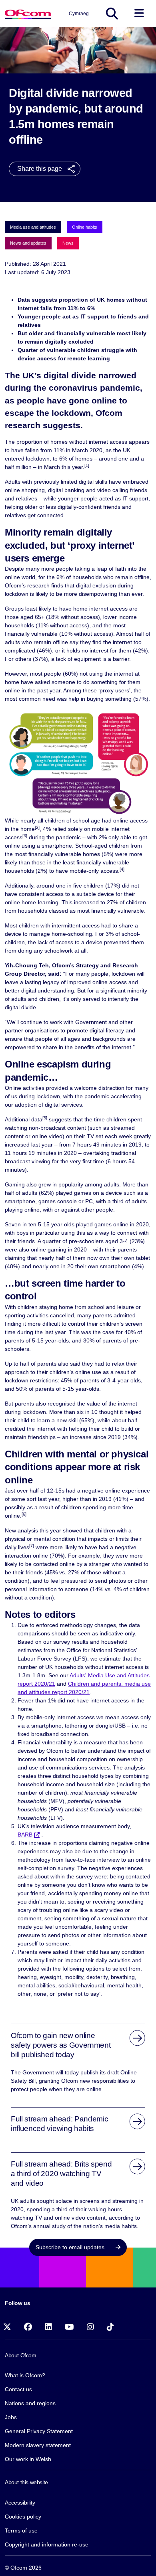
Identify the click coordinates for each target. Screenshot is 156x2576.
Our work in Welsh (28, 2459)
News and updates (28, 243)
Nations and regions (30, 2403)
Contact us (18, 2389)
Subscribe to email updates (71, 2247)
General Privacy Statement (39, 2431)
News (68, 243)
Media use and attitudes (33, 227)
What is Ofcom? (25, 2375)
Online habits (85, 227)
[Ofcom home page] (28, 13)
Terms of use (21, 2531)
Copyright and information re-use (47, 2544)
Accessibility (20, 2503)
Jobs (11, 2417)
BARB (25, 1835)
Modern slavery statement (38, 2445)
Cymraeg (79, 14)
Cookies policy (23, 2517)
